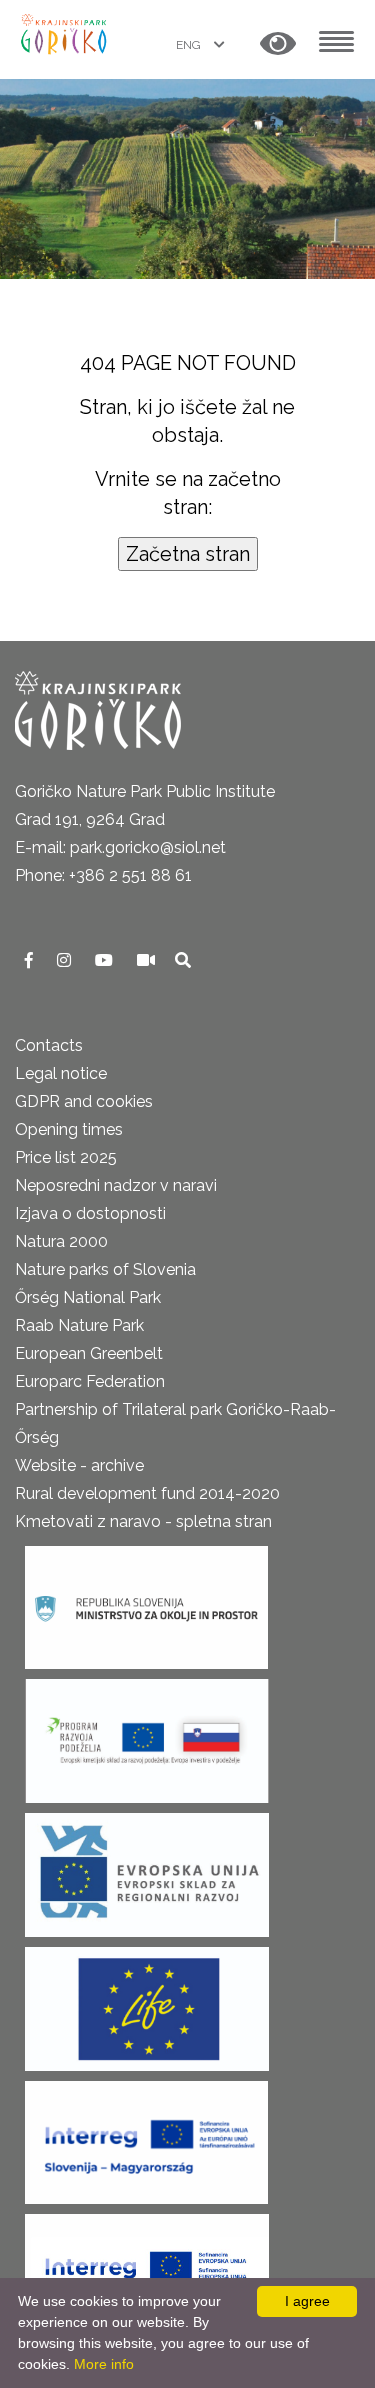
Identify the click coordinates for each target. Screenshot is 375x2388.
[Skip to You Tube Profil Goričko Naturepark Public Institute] (106, 960)
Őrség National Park (88, 1297)
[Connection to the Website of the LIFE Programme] (147, 2002)
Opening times (69, 1129)
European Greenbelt (89, 1353)
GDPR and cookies (84, 1101)
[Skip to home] (65, 32)
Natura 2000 (61, 1241)
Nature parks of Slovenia (105, 1269)
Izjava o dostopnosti (90, 1213)
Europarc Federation (90, 1381)
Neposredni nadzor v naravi (116, 1185)
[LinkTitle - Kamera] (148, 960)
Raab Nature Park (79, 1325)
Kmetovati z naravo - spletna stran (143, 1521)
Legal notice (61, 1073)
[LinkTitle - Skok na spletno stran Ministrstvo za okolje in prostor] (146, 1601)
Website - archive (79, 1465)
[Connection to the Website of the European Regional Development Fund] (147, 1868)
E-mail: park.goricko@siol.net (120, 847)
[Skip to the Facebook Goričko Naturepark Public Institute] (31, 960)
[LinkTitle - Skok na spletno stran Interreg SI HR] (147, 2269)
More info (104, 2364)
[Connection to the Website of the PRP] (147, 1734)
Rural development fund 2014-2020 (147, 1493)
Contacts (49, 1045)
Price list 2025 (66, 1157)
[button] (278, 44)
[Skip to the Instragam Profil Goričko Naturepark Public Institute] (66, 960)
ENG (190, 45)
